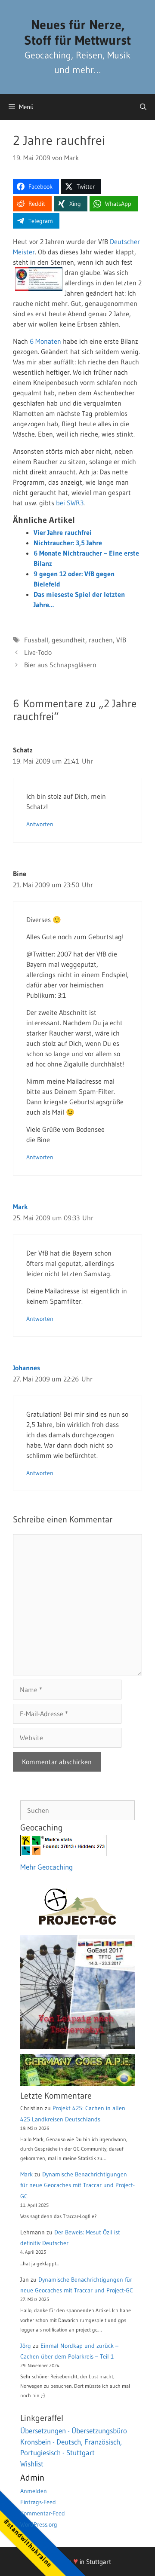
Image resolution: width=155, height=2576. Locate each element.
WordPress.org (39, 2524)
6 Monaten (45, 341)
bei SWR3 (70, 503)
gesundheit (68, 640)
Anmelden (34, 2491)
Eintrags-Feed (38, 2502)
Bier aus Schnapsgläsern (60, 665)
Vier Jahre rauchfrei (63, 532)
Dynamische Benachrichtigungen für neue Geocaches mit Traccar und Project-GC (77, 2185)
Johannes (26, 1368)
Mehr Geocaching (46, 1867)
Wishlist (32, 2464)
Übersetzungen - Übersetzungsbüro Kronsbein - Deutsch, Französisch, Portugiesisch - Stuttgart (74, 2442)
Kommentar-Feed (43, 2513)
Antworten (40, 824)
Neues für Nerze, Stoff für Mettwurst (77, 32)
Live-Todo (38, 652)
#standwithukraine (28, 2543)
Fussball (36, 640)
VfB (121, 640)
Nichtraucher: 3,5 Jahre (68, 543)
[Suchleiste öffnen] (143, 107)
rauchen (101, 640)
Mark (20, 1207)
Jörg (26, 2346)
